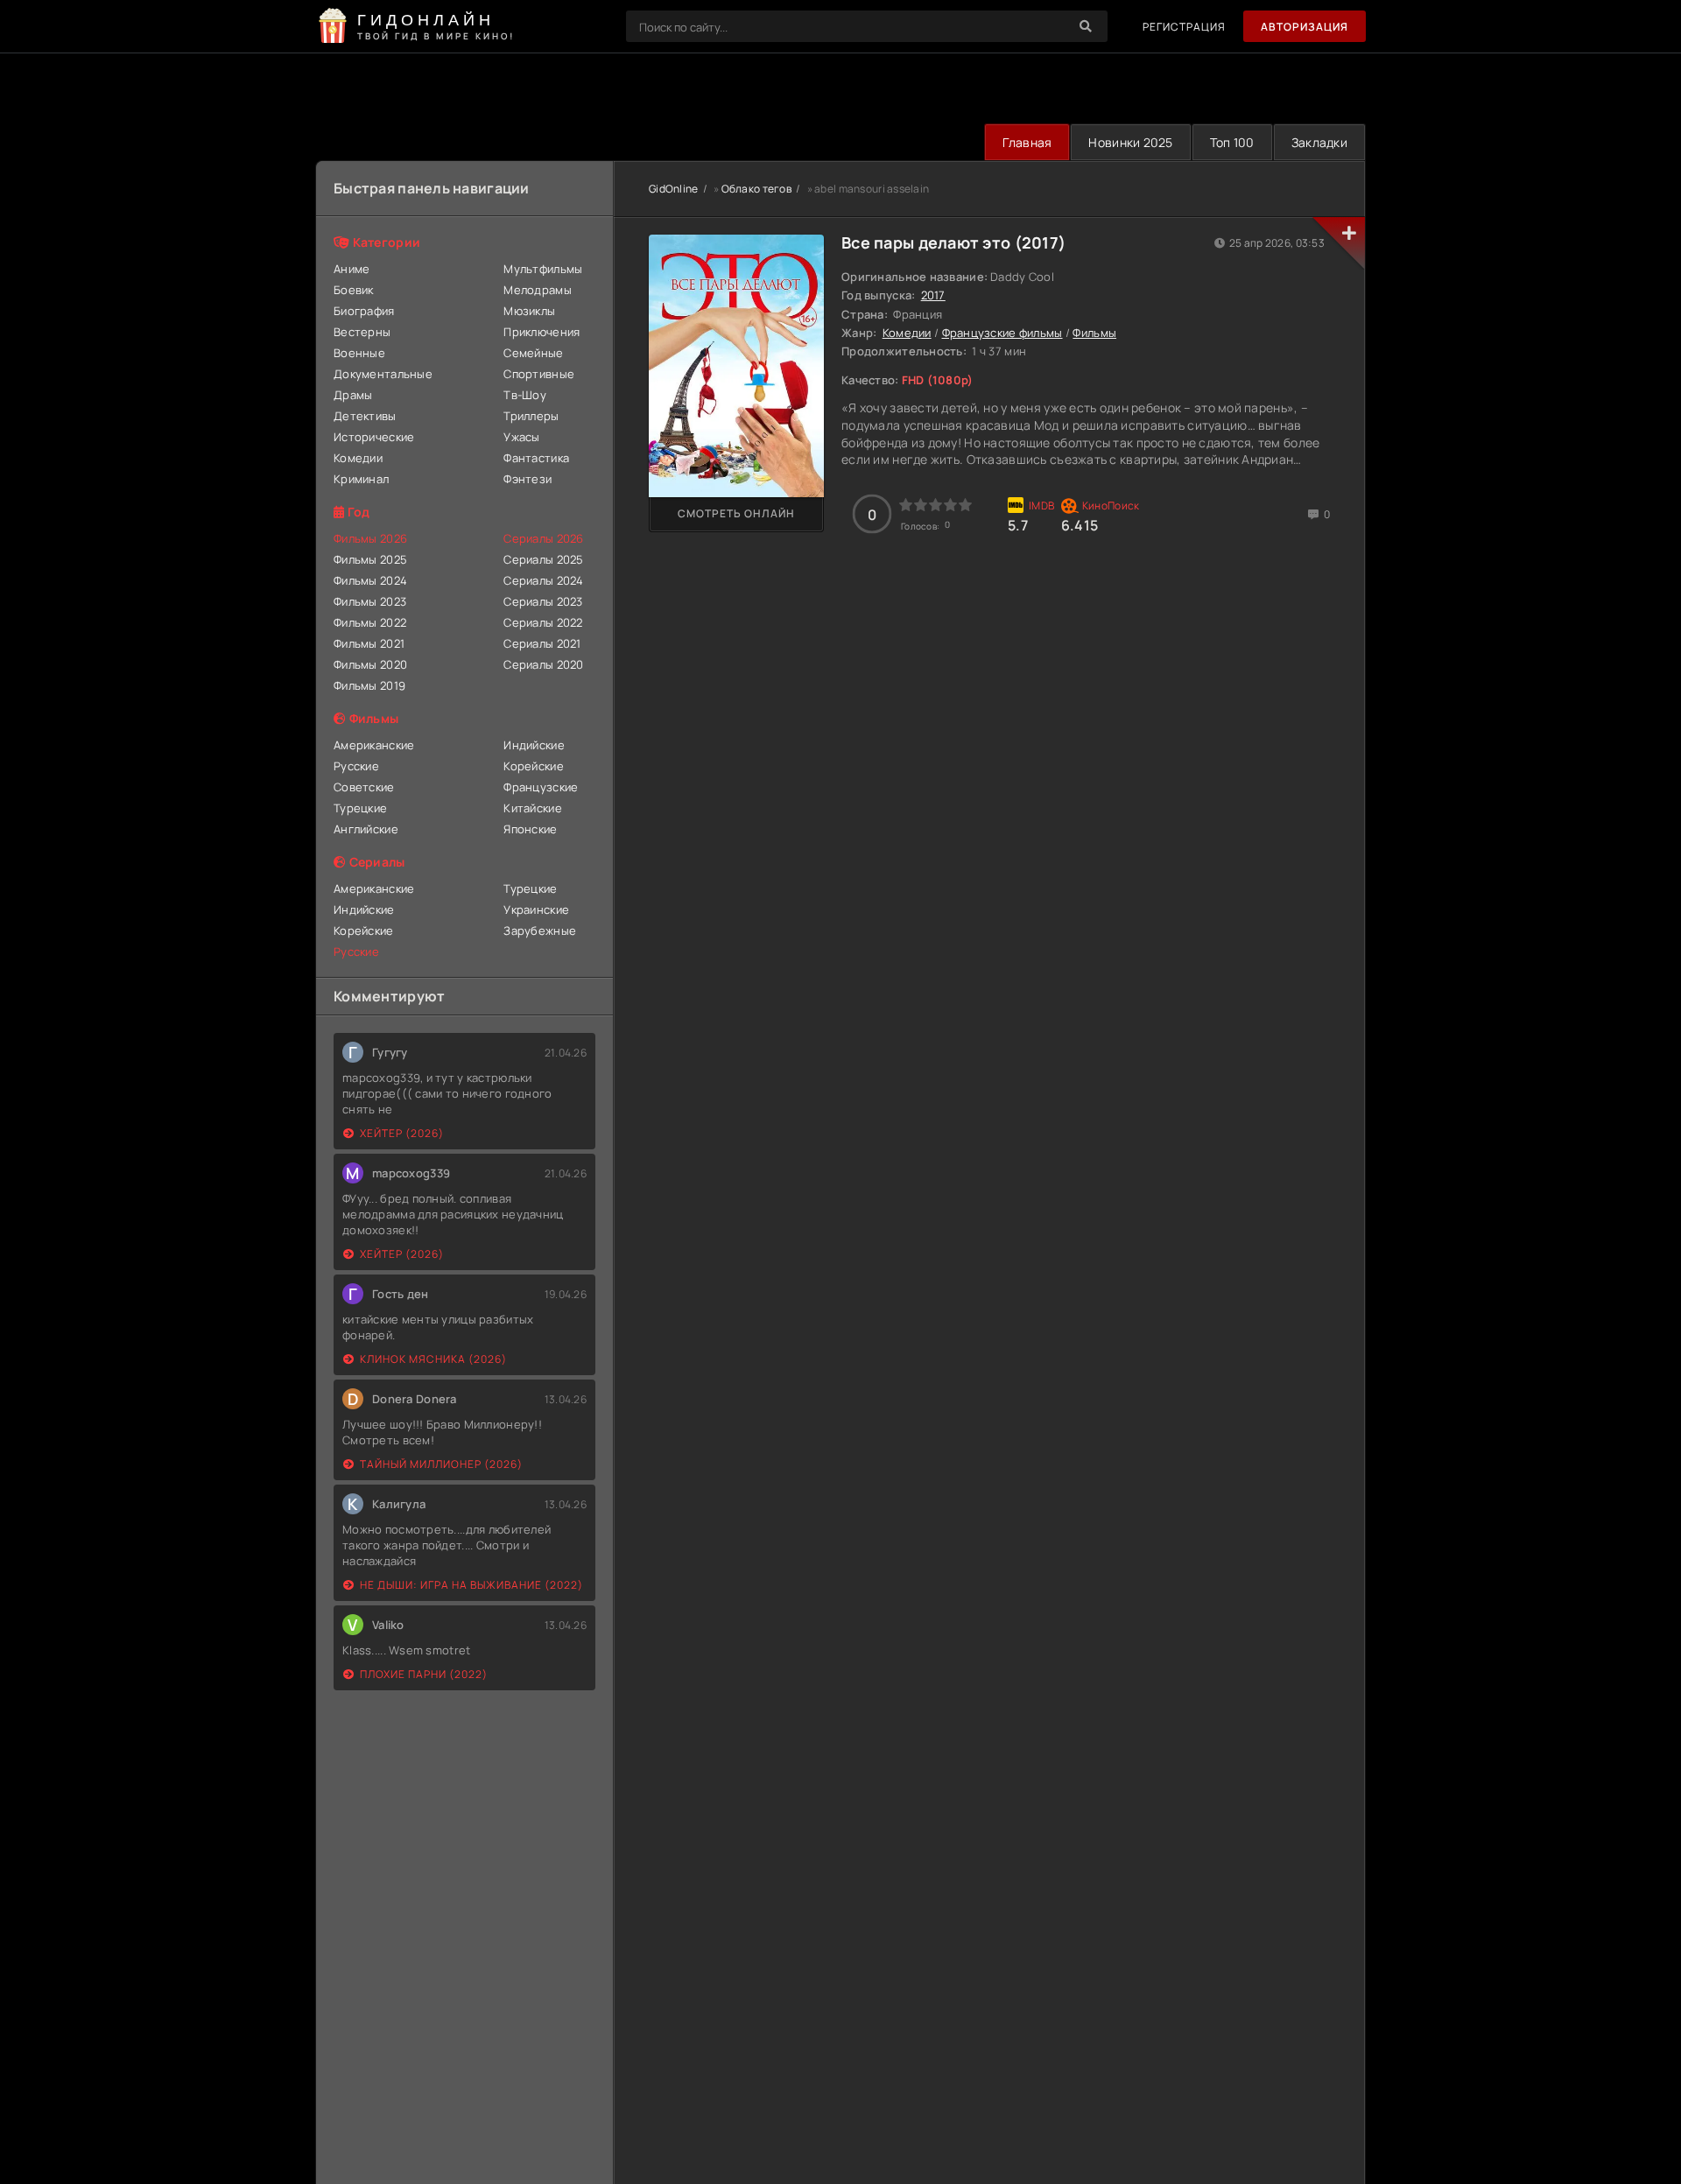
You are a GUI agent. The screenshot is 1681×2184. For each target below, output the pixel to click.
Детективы (365, 416)
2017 (933, 295)
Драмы (353, 395)
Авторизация (1305, 27)
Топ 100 (1232, 142)
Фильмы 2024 (370, 580)
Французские (541, 787)
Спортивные (539, 374)
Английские (366, 829)
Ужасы (521, 437)
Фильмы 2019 (369, 685)
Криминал (361, 479)
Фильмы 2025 (370, 559)
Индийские (534, 745)
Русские (356, 766)
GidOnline (674, 189)
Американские (374, 745)
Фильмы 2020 (370, 664)
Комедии (358, 458)
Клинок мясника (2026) (433, 1359)
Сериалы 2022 (543, 622)
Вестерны (362, 332)
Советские (364, 787)
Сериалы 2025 (543, 559)
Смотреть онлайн (736, 513)
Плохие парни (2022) (424, 1674)
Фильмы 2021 (369, 643)
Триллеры (531, 416)
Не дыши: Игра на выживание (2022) (471, 1585)
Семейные (533, 353)
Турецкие (360, 808)
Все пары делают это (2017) (953, 242)
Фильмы (1094, 333)
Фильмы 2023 (370, 601)
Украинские (536, 909)
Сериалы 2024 (543, 580)
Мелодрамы (538, 290)
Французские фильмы (1002, 333)
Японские (530, 829)
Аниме (352, 269)
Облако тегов (756, 189)
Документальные (383, 374)
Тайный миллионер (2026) (441, 1464)
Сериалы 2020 (543, 664)
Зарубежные (540, 930)
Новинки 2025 (1130, 142)
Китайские (533, 808)
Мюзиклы (529, 311)
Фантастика (536, 458)
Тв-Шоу (525, 395)
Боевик (354, 290)
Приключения (542, 332)
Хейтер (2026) (402, 1133)
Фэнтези (528, 479)
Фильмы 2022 (370, 622)
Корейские (534, 766)
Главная (1027, 142)
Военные (359, 353)
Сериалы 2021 (542, 643)
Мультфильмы (543, 269)
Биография (364, 311)
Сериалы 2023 (543, 601)
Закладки (1319, 142)
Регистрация (1184, 27)
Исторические (374, 437)
